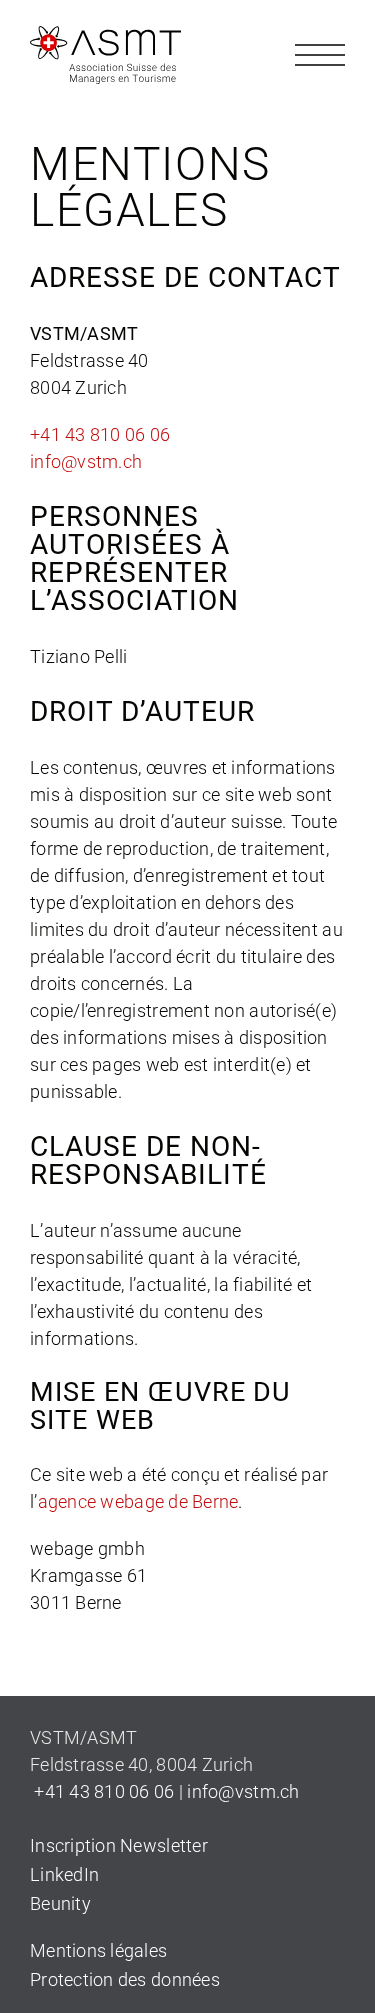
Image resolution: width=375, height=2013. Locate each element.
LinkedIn (64, 1874)
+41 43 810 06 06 (100, 434)
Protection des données (125, 1979)
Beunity (60, 1903)
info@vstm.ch (86, 461)
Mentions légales (98, 1950)
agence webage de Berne (138, 1501)
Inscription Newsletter (119, 1845)
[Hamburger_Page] (320, 38)
